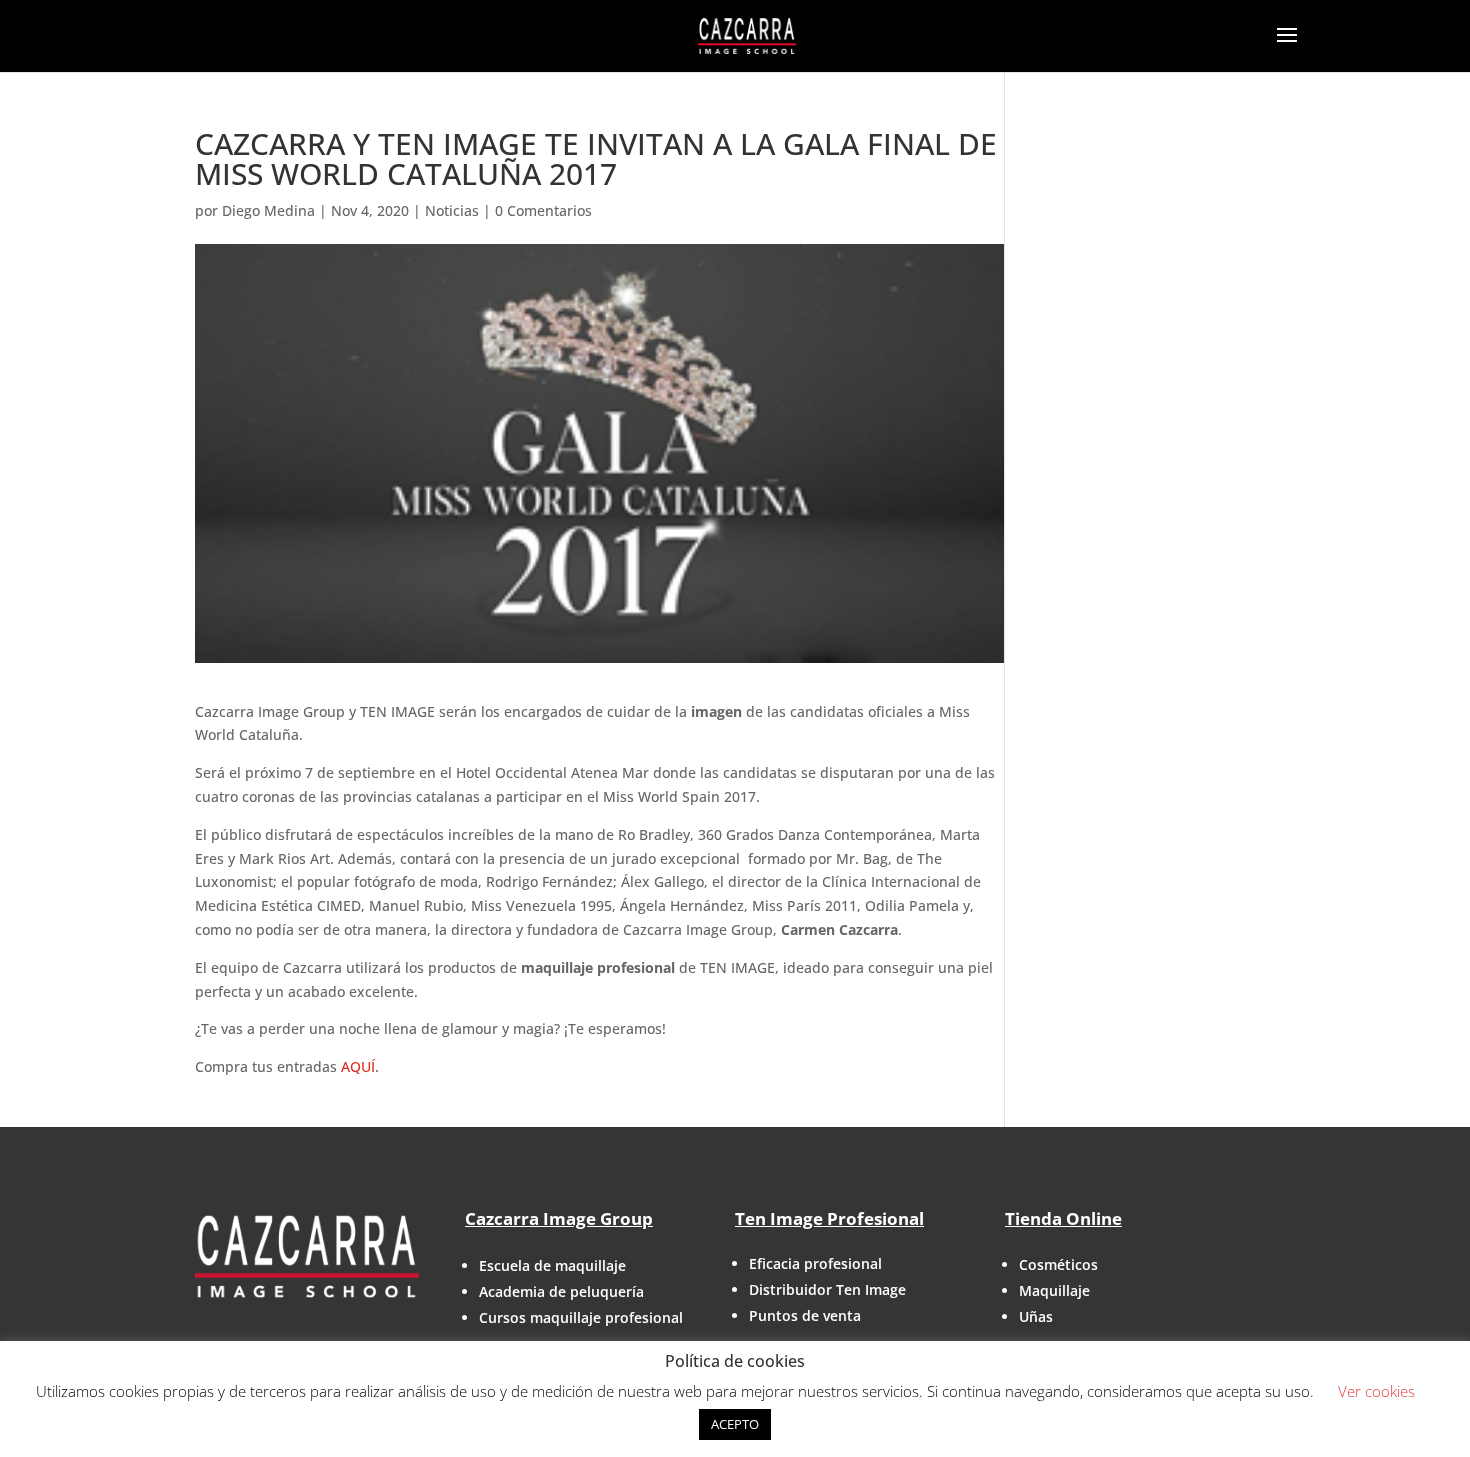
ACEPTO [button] (735, 1424)
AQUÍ (358, 1066)
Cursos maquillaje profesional (581, 1317)
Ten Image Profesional (829, 1218)
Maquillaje (1054, 1290)
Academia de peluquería (561, 1291)
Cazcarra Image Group (559, 1218)
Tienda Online (1063, 1218)
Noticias (452, 210)
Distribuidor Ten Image (827, 1289)
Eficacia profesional (815, 1263)
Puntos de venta (805, 1315)
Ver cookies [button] (1376, 1391)
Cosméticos (1058, 1264)
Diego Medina (268, 210)
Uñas (1036, 1316)
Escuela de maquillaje (552, 1265)
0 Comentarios (543, 210)
